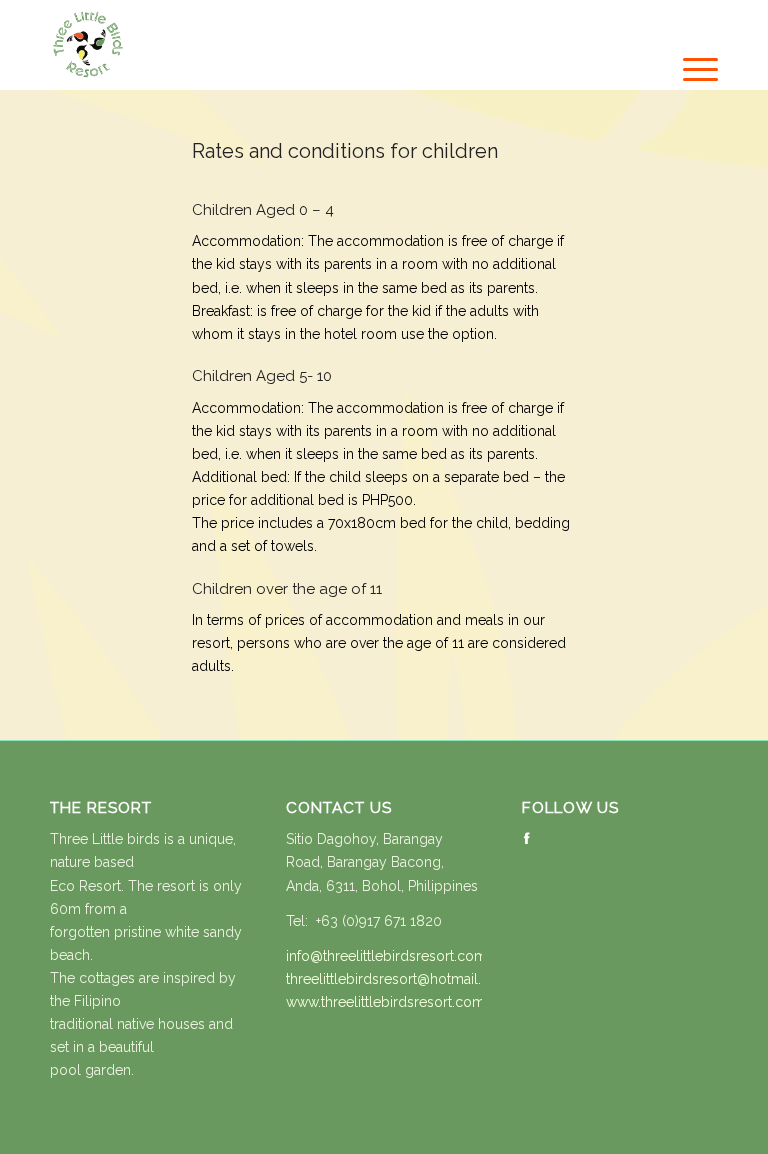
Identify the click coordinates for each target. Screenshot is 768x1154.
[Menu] (690, 70)
